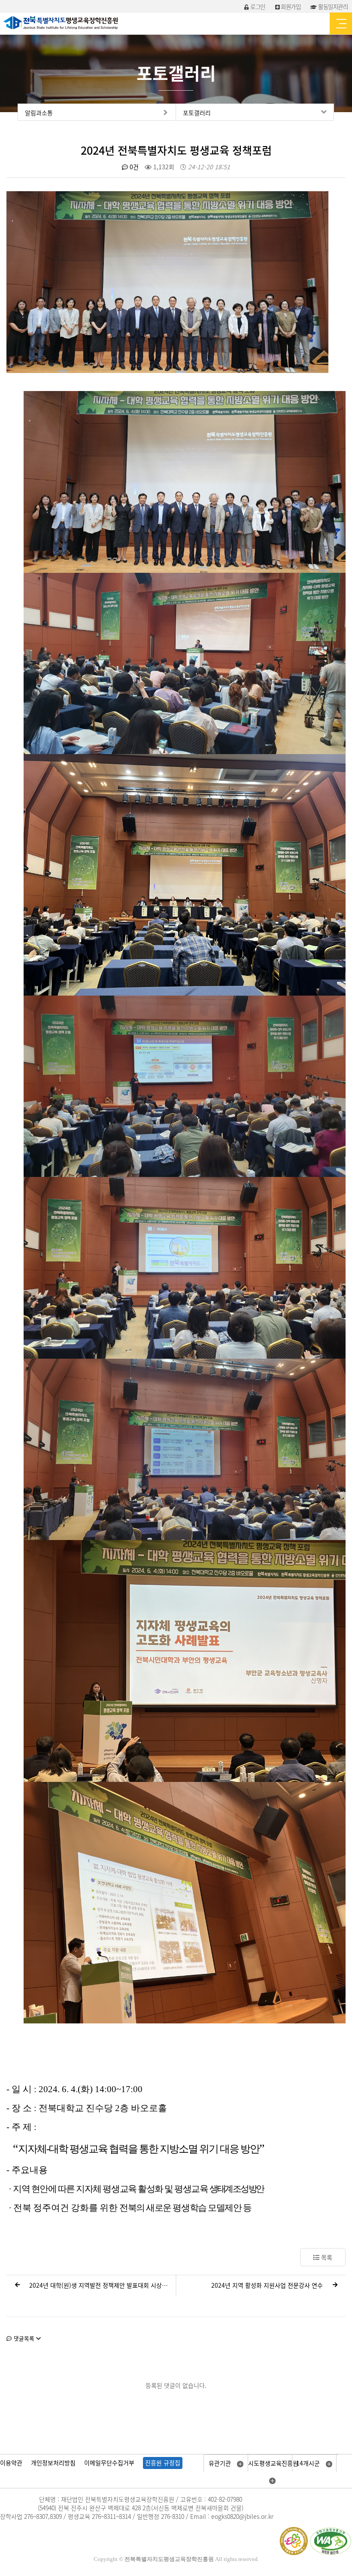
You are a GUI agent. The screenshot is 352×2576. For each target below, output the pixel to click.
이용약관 (11, 2463)
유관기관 (221, 2463)
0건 (133, 167)
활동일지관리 (332, 6)
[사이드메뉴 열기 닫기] (341, 23)
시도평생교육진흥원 (270, 2463)
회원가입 (290, 6)
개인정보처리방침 (53, 2463)
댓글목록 (24, 2338)
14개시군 (309, 2463)
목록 (326, 2257)
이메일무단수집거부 (109, 2463)
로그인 (257, 6)
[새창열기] (167, 281)
